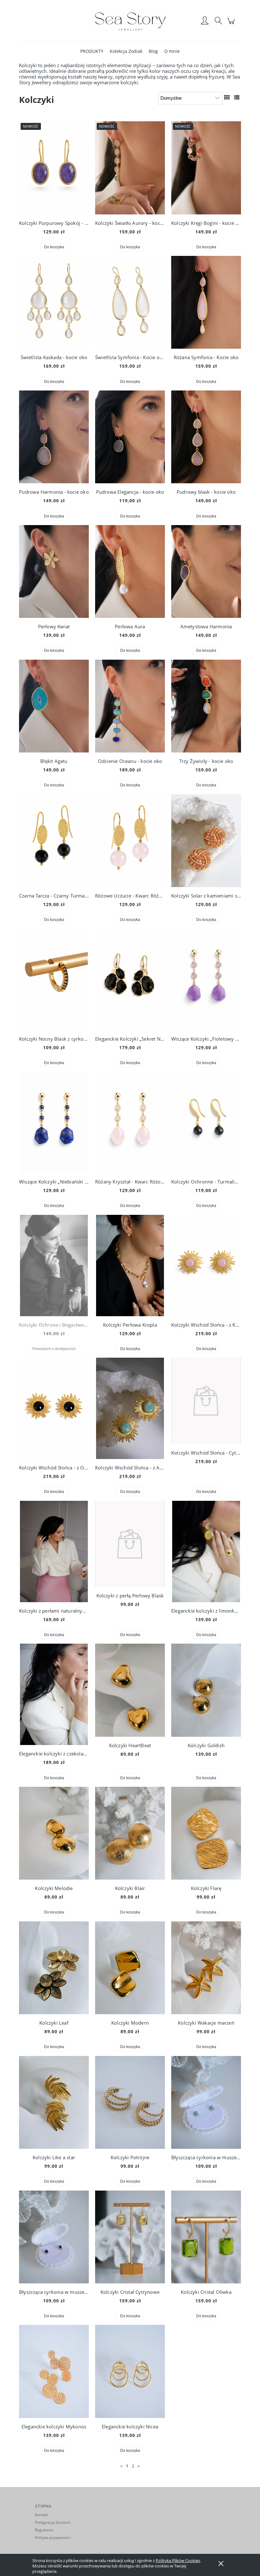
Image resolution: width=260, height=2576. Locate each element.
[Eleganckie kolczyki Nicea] (130, 2371)
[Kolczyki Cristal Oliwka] (206, 2237)
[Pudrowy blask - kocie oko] (206, 437)
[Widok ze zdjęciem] (227, 97)
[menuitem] (92, 51)
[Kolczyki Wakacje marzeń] (206, 1968)
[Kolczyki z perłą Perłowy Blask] (130, 1544)
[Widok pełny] (237, 97)
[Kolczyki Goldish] (206, 1690)
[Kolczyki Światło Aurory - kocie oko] (130, 168)
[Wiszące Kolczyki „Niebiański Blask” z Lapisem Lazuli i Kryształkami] (54, 1122)
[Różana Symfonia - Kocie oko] (206, 302)
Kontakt (42, 2515)
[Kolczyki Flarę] (206, 1833)
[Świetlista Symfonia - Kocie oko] (130, 302)
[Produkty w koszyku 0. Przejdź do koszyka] (232, 24)
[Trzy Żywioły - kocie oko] (206, 706)
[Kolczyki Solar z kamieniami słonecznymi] (206, 841)
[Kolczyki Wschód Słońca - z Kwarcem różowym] (206, 1266)
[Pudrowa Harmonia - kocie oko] (54, 437)
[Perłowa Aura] (130, 571)
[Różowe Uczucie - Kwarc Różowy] (130, 841)
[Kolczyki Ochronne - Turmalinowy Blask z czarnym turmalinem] (206, 1122)
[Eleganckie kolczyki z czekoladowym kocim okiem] (54, 1694)
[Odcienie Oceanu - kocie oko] (130, 706)
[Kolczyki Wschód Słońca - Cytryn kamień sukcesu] (206, 1401)
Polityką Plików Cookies (178, 2560)
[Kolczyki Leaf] (54, 1968)
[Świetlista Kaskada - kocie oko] (54, 302)
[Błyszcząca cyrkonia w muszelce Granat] (54, 2237)
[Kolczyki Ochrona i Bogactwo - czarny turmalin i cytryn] (54, 1266)
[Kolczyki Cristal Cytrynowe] (130, 2237)
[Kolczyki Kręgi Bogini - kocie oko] (206, 168)
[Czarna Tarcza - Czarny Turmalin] (54, 841)
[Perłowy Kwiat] (54, 571)
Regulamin (44, 2530)
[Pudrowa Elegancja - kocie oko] (130, 437)
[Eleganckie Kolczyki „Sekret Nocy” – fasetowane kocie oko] (130, 980)
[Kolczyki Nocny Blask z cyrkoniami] (54, 980)
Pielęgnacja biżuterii (53, 2522)
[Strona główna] (130, 21)
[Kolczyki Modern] (130, 1968)
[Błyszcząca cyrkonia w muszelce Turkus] (206, 2102)
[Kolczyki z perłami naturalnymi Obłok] (54, 1551)
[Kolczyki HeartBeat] (130, 1690)
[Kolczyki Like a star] (54, 2102)
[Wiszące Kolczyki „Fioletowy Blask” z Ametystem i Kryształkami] (206, 980)
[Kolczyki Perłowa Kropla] (130, 1266)
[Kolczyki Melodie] (54, 1833)
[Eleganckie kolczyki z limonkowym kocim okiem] (206, 1551)
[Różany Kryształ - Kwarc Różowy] (130, 1122)
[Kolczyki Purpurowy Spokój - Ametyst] (54, 168)
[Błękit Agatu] (54, 706)
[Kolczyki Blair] (130, 1833)
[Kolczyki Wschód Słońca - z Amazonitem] (130, 1408)
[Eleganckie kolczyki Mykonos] (54, 2371)
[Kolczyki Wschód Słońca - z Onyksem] (54, 1408)
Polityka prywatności (53, 2538)
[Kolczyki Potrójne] (130, 2102)
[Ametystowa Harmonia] (206, 571)
